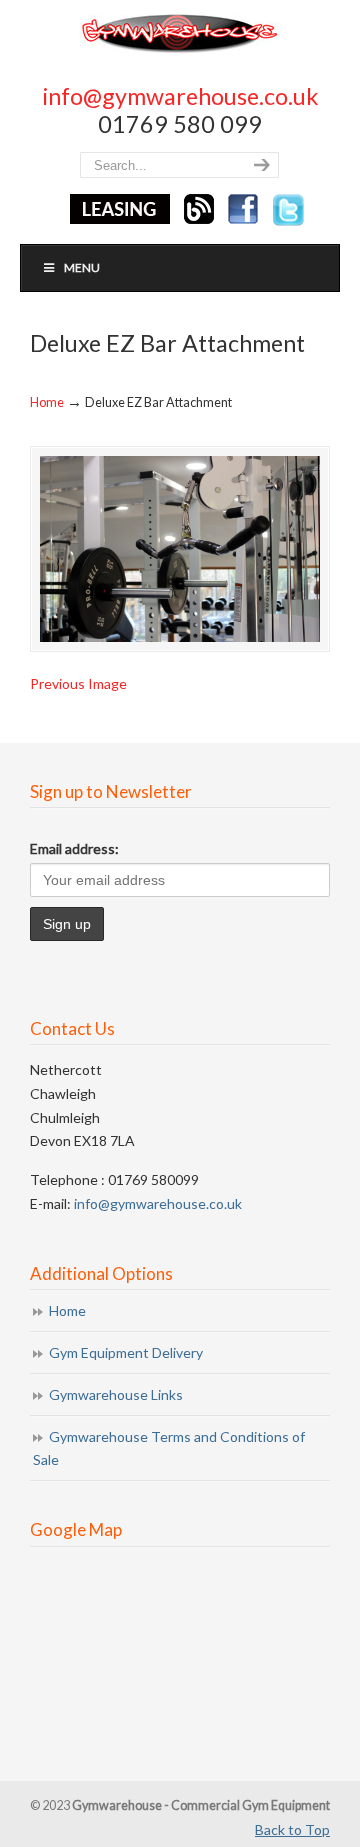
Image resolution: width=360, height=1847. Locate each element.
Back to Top (292, 1829)
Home (47, 402)
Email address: (74, 848)
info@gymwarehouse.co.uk (180, 96)
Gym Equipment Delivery (126, 1352)
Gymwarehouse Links (116, 1394)
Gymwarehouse (180, 32)
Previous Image (78, 683)
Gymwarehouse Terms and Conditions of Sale (169, 1448)
